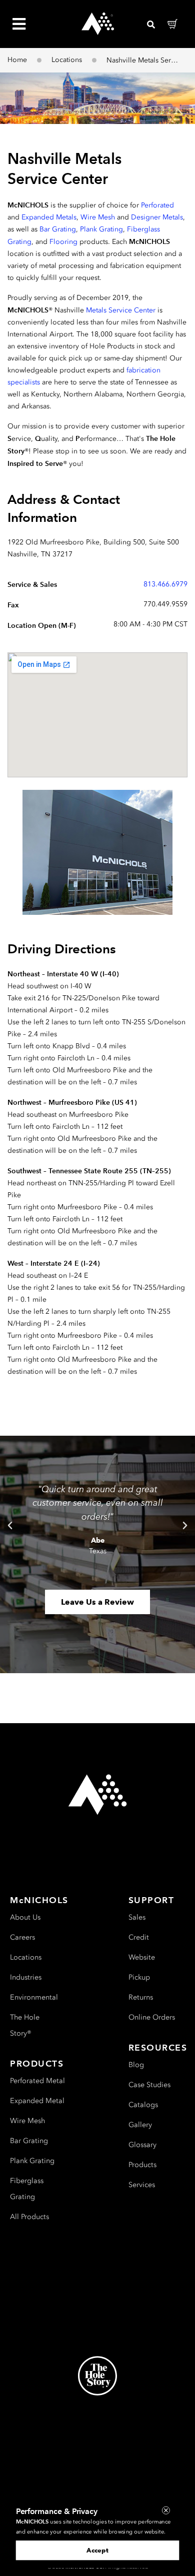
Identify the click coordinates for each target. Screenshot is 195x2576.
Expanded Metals (49, 217)
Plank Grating (101, 229)
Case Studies (149, 2085)
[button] (10, 1526)
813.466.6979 (165, 584)
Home (17, 60)
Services (142, 2185)
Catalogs (143, 2105)
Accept (97, 2550)
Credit (139, 1937)
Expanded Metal (37, 2101)
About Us (25, 1917)
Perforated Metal (37, 2081)
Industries (26, 1977)
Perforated (157, 205)
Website (142, 1957)
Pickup (139, 1977)
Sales (137, 1917)
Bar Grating (58, 229)
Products (142, 2165)
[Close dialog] (166, 2511)
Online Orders (152, 2017)
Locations (67, 60)
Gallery (140, 2125)
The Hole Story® (25, 2025)
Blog (136, 2065)
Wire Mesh (98, 217)
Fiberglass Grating (27, 2189)
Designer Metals (157, 217)
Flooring (63, 242)
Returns (141, 1997)
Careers (22, 1937)
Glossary (142, 2145)
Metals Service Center (121, 310)
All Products (29, 2217)
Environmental (34, 1997)
